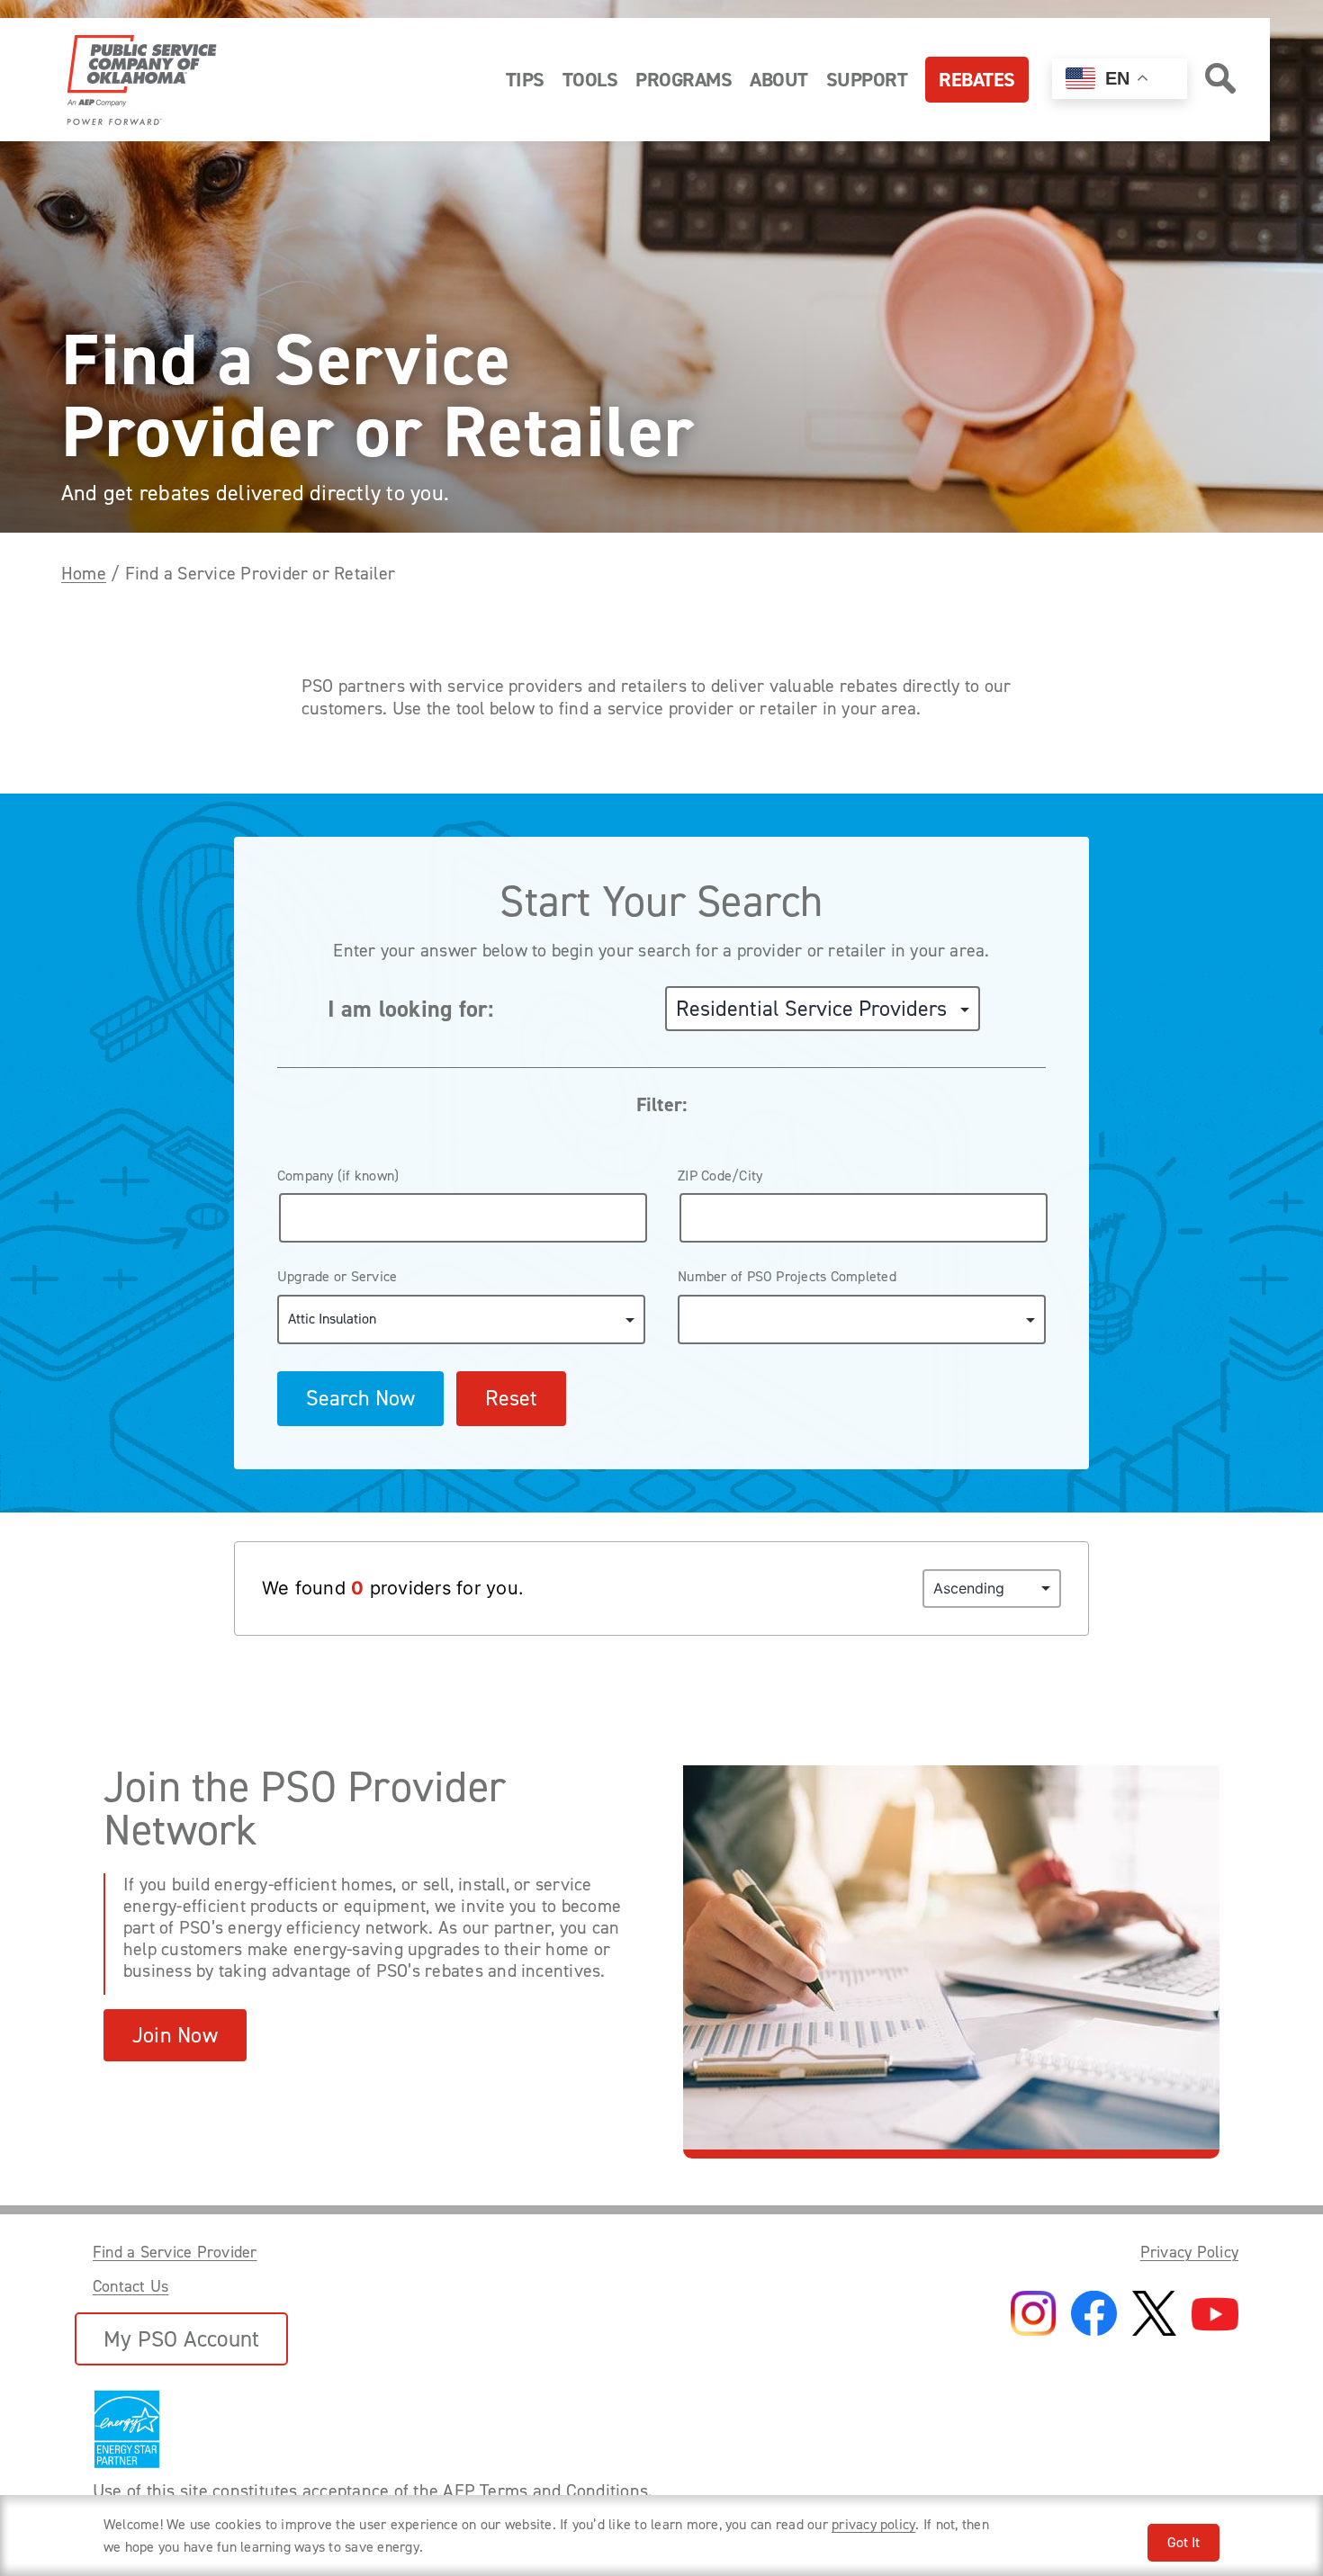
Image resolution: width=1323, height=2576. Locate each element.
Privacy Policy (1189, 2252)
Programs (684, 80)
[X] (1154, 2315)
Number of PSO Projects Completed (787, 1276)
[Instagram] (1033, 2315)
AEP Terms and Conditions (545, 2491)
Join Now (175, 2035)
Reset (511, 1398)
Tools (590, 80)
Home (84, 573)
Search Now (360, 1398)
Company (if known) (338, 1176)
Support (867, 80)
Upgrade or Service (337, 1276)
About (779, 80)
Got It (1183, 2542)
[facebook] (1094, 2315)
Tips (525, 80)
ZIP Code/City (720, 1176)
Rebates (977, 80)
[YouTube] (1215, 2316)
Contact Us (130, 2286)
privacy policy (873, 2524)
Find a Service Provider (175, 2252)
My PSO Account (181, 2339)
